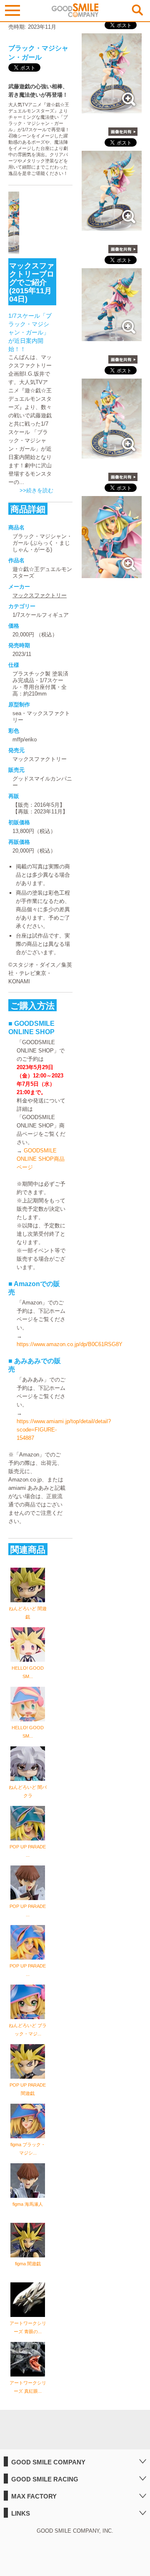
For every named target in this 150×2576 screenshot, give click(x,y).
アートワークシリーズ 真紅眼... (28, 2387)
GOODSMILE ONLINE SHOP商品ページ (41, 1159)
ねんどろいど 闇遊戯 (28, 1613)
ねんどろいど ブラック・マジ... (28, 2030)
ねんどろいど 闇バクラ (28, 1791)
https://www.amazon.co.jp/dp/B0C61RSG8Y (70, 1344)
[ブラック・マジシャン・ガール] (112, 109)
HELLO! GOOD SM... (28, 1672)
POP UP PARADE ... (28, 1851)
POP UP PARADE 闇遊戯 (28, 2089)
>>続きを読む (36, 490)
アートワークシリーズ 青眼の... (28, 2327)
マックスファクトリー (40, 595)
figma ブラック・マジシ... (28, 2149)
